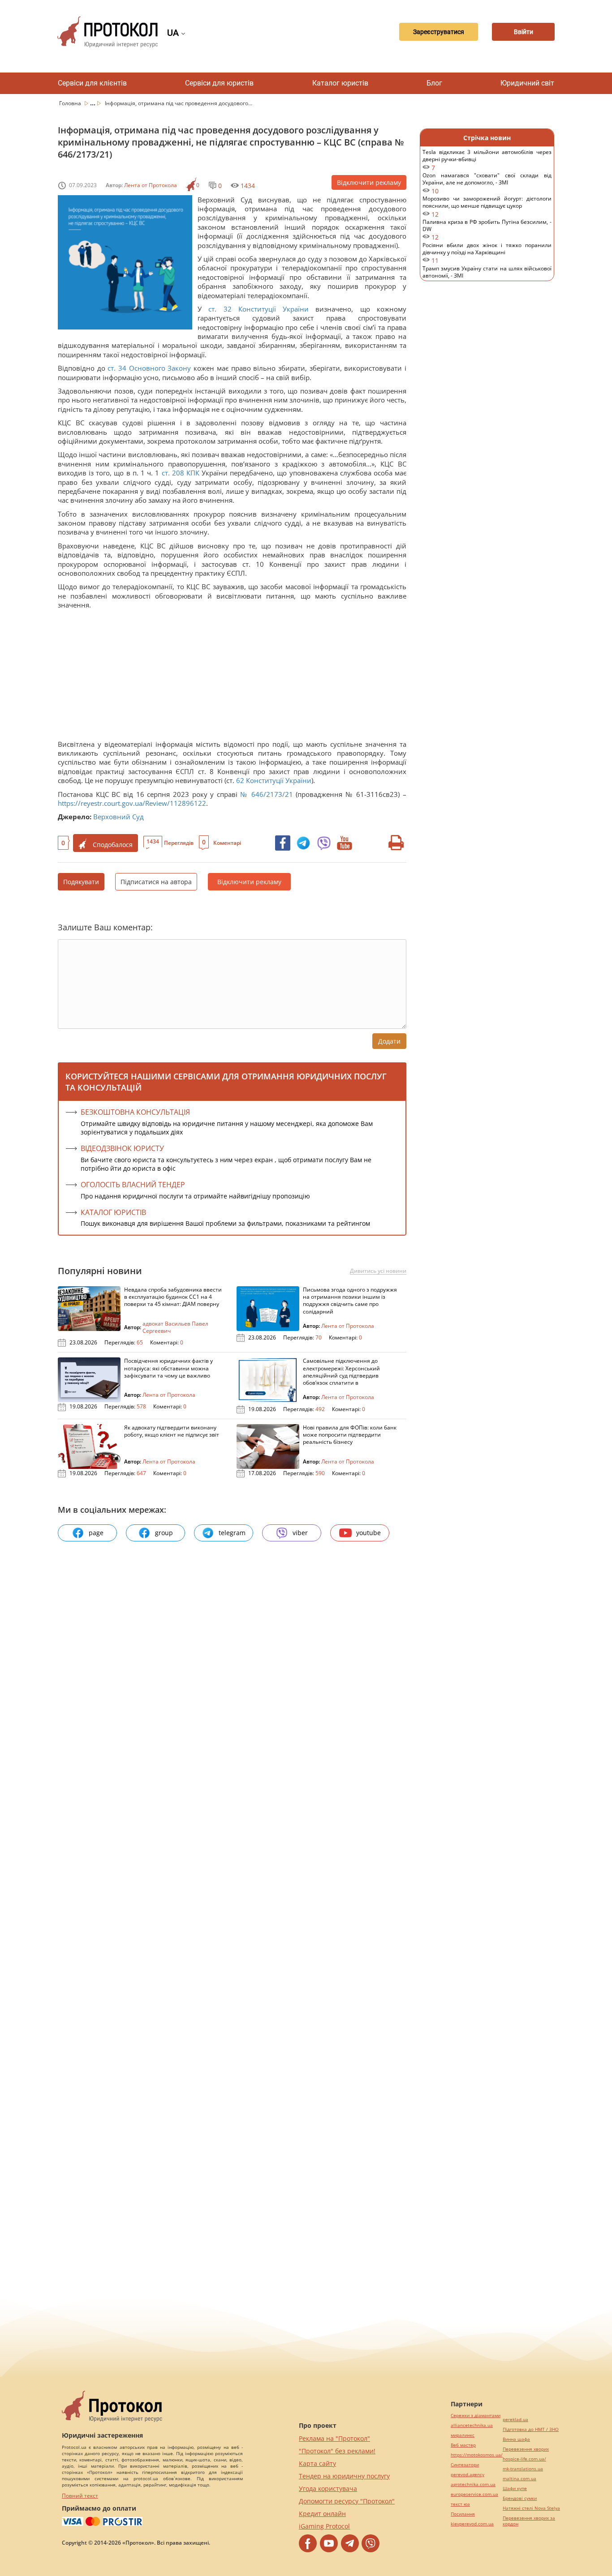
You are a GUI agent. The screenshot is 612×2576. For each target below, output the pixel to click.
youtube (368, 1533)
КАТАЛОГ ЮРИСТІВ (113, 1212)
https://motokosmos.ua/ (477, 2455)
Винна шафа (516, 2439)
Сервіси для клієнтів (92, 83)
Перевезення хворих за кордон (529, 2521)
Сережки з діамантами (476, 2416)
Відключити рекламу (369, 182)
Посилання (463, 2514)
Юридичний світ (527, 83)
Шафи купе (515, 2488)
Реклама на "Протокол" (334, 2438)
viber (300, 1533)
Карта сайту (317, 2463)
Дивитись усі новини (378, 1271)
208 (178, 473)
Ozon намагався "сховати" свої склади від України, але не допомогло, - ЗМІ (487, 183)
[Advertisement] (228, 677)
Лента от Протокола (151, 185)
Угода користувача (328, 2488)
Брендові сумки (520, 2498)
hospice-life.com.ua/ (524, 2459)
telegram (232, 1533)
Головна (71, 103)
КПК (193, 473)
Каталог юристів (340, 83)
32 (227, 309)
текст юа (460, 2504)
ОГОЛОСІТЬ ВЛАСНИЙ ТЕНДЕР (133, 1185)
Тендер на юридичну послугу (344, 2476)
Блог (434, 83)
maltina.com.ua (519, 2479)
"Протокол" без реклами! (337, 2451)
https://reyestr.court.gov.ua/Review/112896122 (132, 803)
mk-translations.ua (523, 2469)
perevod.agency (468, 2475)
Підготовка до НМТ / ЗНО (531, 2429)
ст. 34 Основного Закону (149, 368)
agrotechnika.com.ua (473, 2484)
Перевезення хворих (526, 2449)
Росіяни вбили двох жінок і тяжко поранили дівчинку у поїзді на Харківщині (487, 253)
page (96, 1533)
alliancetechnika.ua (472, 2425)
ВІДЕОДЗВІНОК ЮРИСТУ (122, 1148)
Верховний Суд (119, 817)
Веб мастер (463, 2445)
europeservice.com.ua (474, 2494)
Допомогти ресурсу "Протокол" (347, 2501)
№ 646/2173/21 (266, 794)
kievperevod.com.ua (472, 2524)
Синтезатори (465, 2465)
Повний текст (80, 2496)
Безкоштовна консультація (135, 1112)
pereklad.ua (515, 2420)
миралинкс (463, 2435)
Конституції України (274, 309)
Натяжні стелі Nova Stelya (531, 2508)
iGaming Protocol (324, 2526)
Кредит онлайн (322, 2514)
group (164, 1533)
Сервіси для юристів (219, 83)
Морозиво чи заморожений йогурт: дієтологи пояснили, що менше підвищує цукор (487, 207)
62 (240, 780)
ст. (212, 309)
